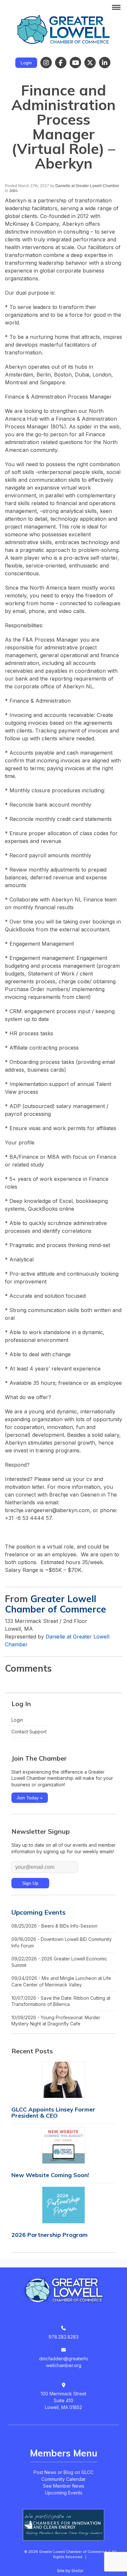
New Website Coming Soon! (50, 2175)
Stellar (77, 2571)
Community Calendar (63, 2479)
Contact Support (29, 1732)
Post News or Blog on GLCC (63, 2472)
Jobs (13, 191)
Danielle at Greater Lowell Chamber (87, 186)
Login (26, 63)
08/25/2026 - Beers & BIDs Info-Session (54, 1926)
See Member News (64, 2486)
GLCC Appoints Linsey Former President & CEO (53, 2112)
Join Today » (30, 1798)
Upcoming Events (38, 1912)
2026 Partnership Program (49, 2235)
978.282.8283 (63, 2337)
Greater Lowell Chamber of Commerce (56, 1604)
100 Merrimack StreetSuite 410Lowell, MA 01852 (63, 2400)
